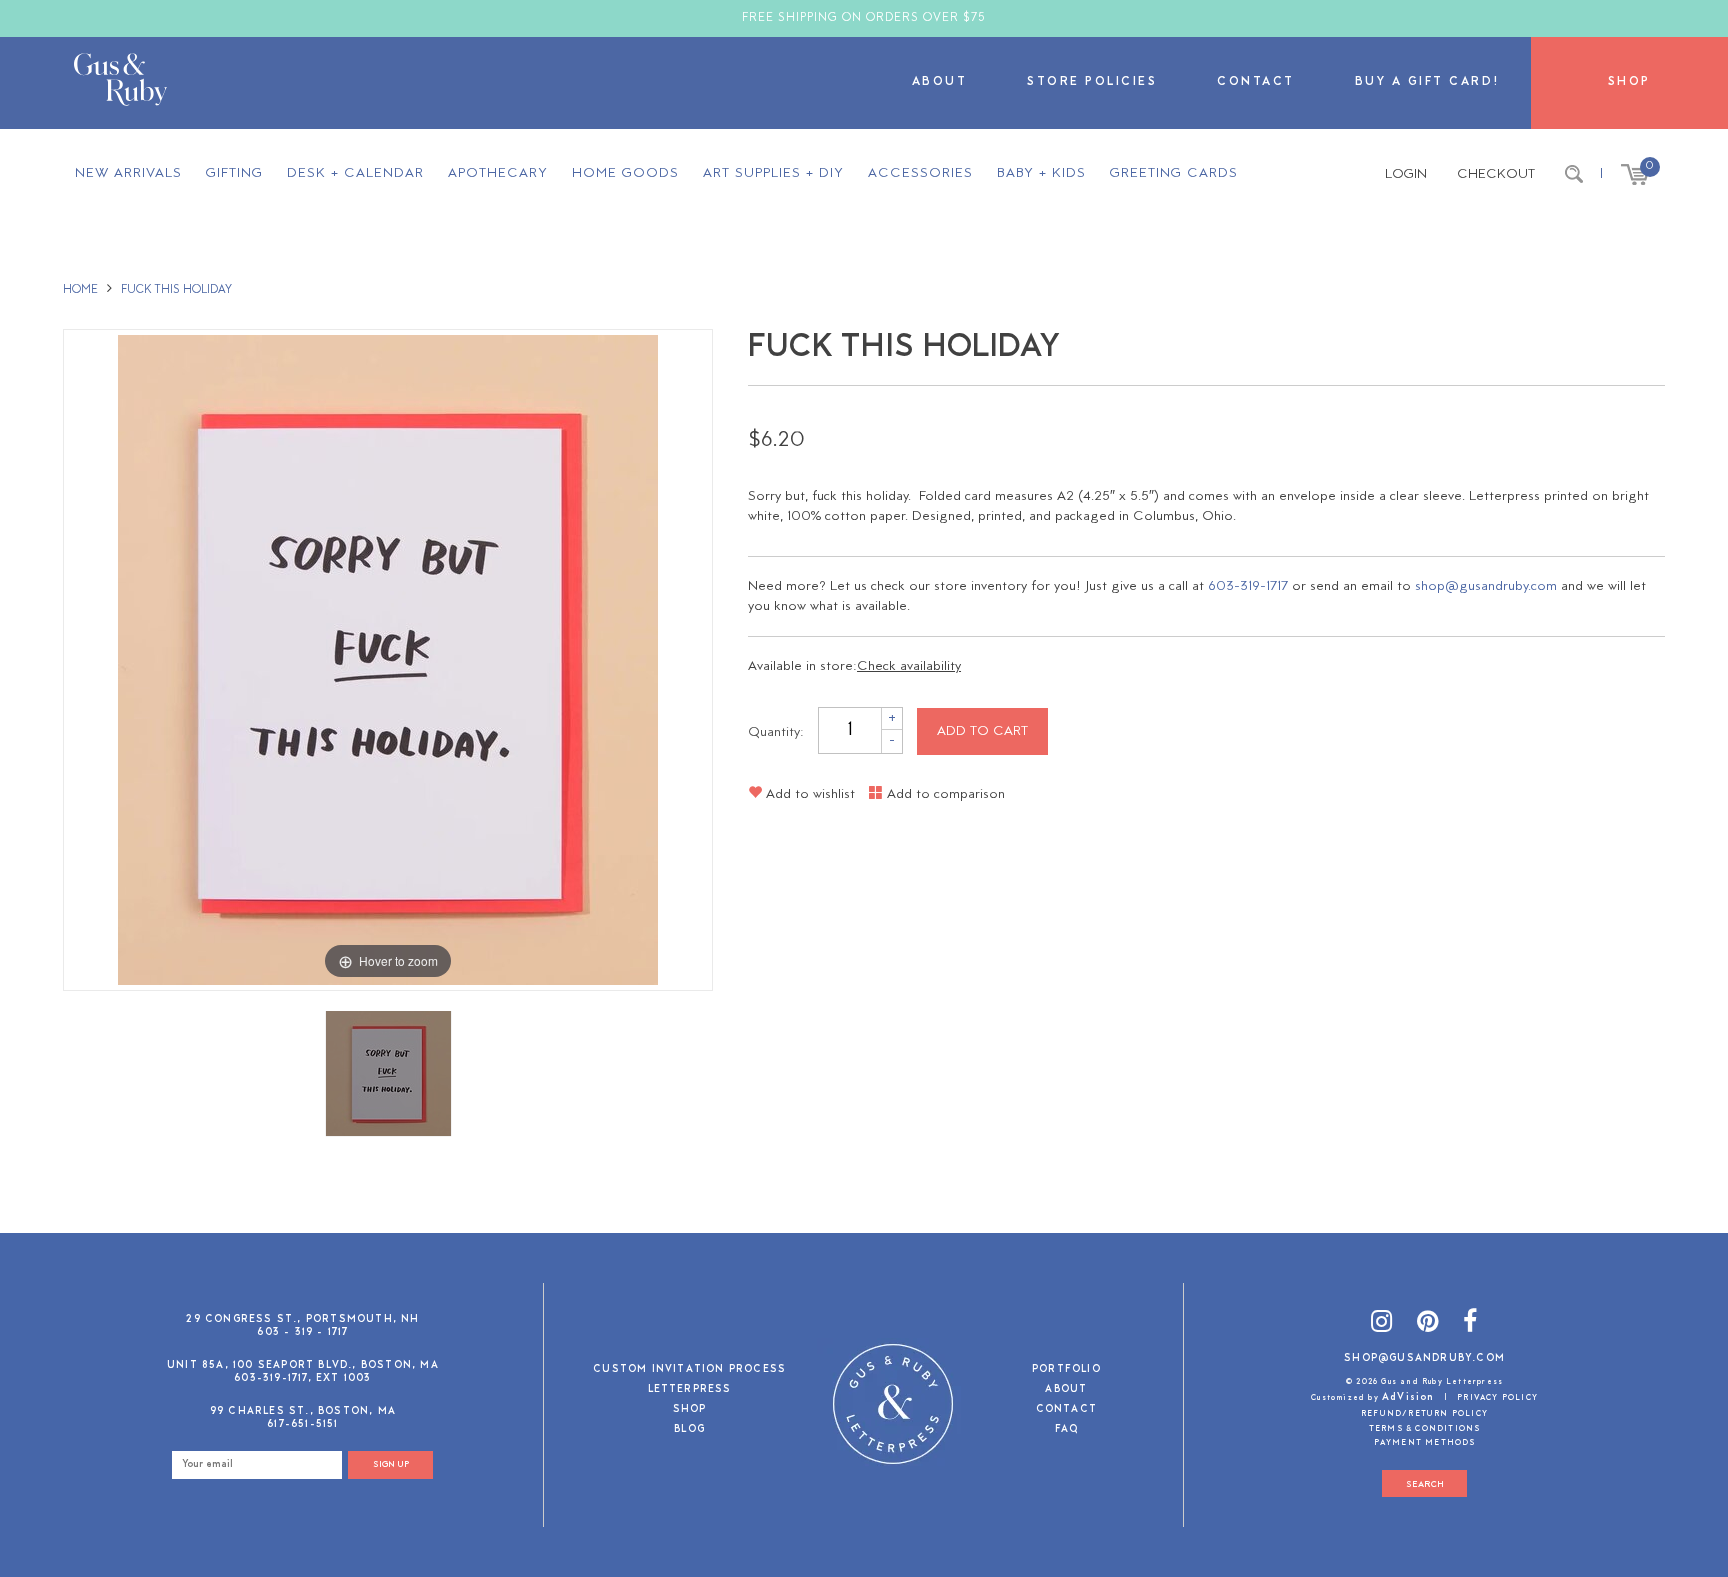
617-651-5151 (302, 1424)
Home (80, 290)
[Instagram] (1382, 1324)
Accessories (920, 173)
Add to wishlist (808, 794)
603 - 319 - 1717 (302, 1332)
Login (1406, 174)
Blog (689, 1430)
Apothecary (498, 173)
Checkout (1496, 174)
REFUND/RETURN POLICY (1424, 1414)
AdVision (1408, 1397)
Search (1425, 1484)
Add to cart (982, 731)
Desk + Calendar (355, 173)
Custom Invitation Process (689, 1370)
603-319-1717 (1248, 586)
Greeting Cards (1174, 173)
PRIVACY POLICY (1497, 1398)
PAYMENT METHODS (1425, 1443)
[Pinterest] (1428, 1324)
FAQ (1067, 1430)
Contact (1256, 82)
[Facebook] (1470, 1324)
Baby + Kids (1041, 173)
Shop (1629, 82)
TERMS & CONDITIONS (1425, 1429)
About (940, 82)
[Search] (1574, 175)
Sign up (391, 1464)
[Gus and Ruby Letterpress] (120, 83)
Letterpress (690, 1390)
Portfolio (1066, 1370)
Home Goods (625, 173)
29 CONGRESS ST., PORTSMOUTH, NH (302, 1319)
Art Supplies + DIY (773, 173)
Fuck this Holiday (176, 290)
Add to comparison (944, 794)
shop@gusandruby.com (1486, 586)
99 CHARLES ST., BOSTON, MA (303, 1411)
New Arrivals (128, 173)
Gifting (234, 173)
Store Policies (1092, 82)
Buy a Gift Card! (1428, 82)
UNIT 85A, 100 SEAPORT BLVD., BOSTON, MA (303, 1365)
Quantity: (776, 731)
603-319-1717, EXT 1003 (302, 1378)
